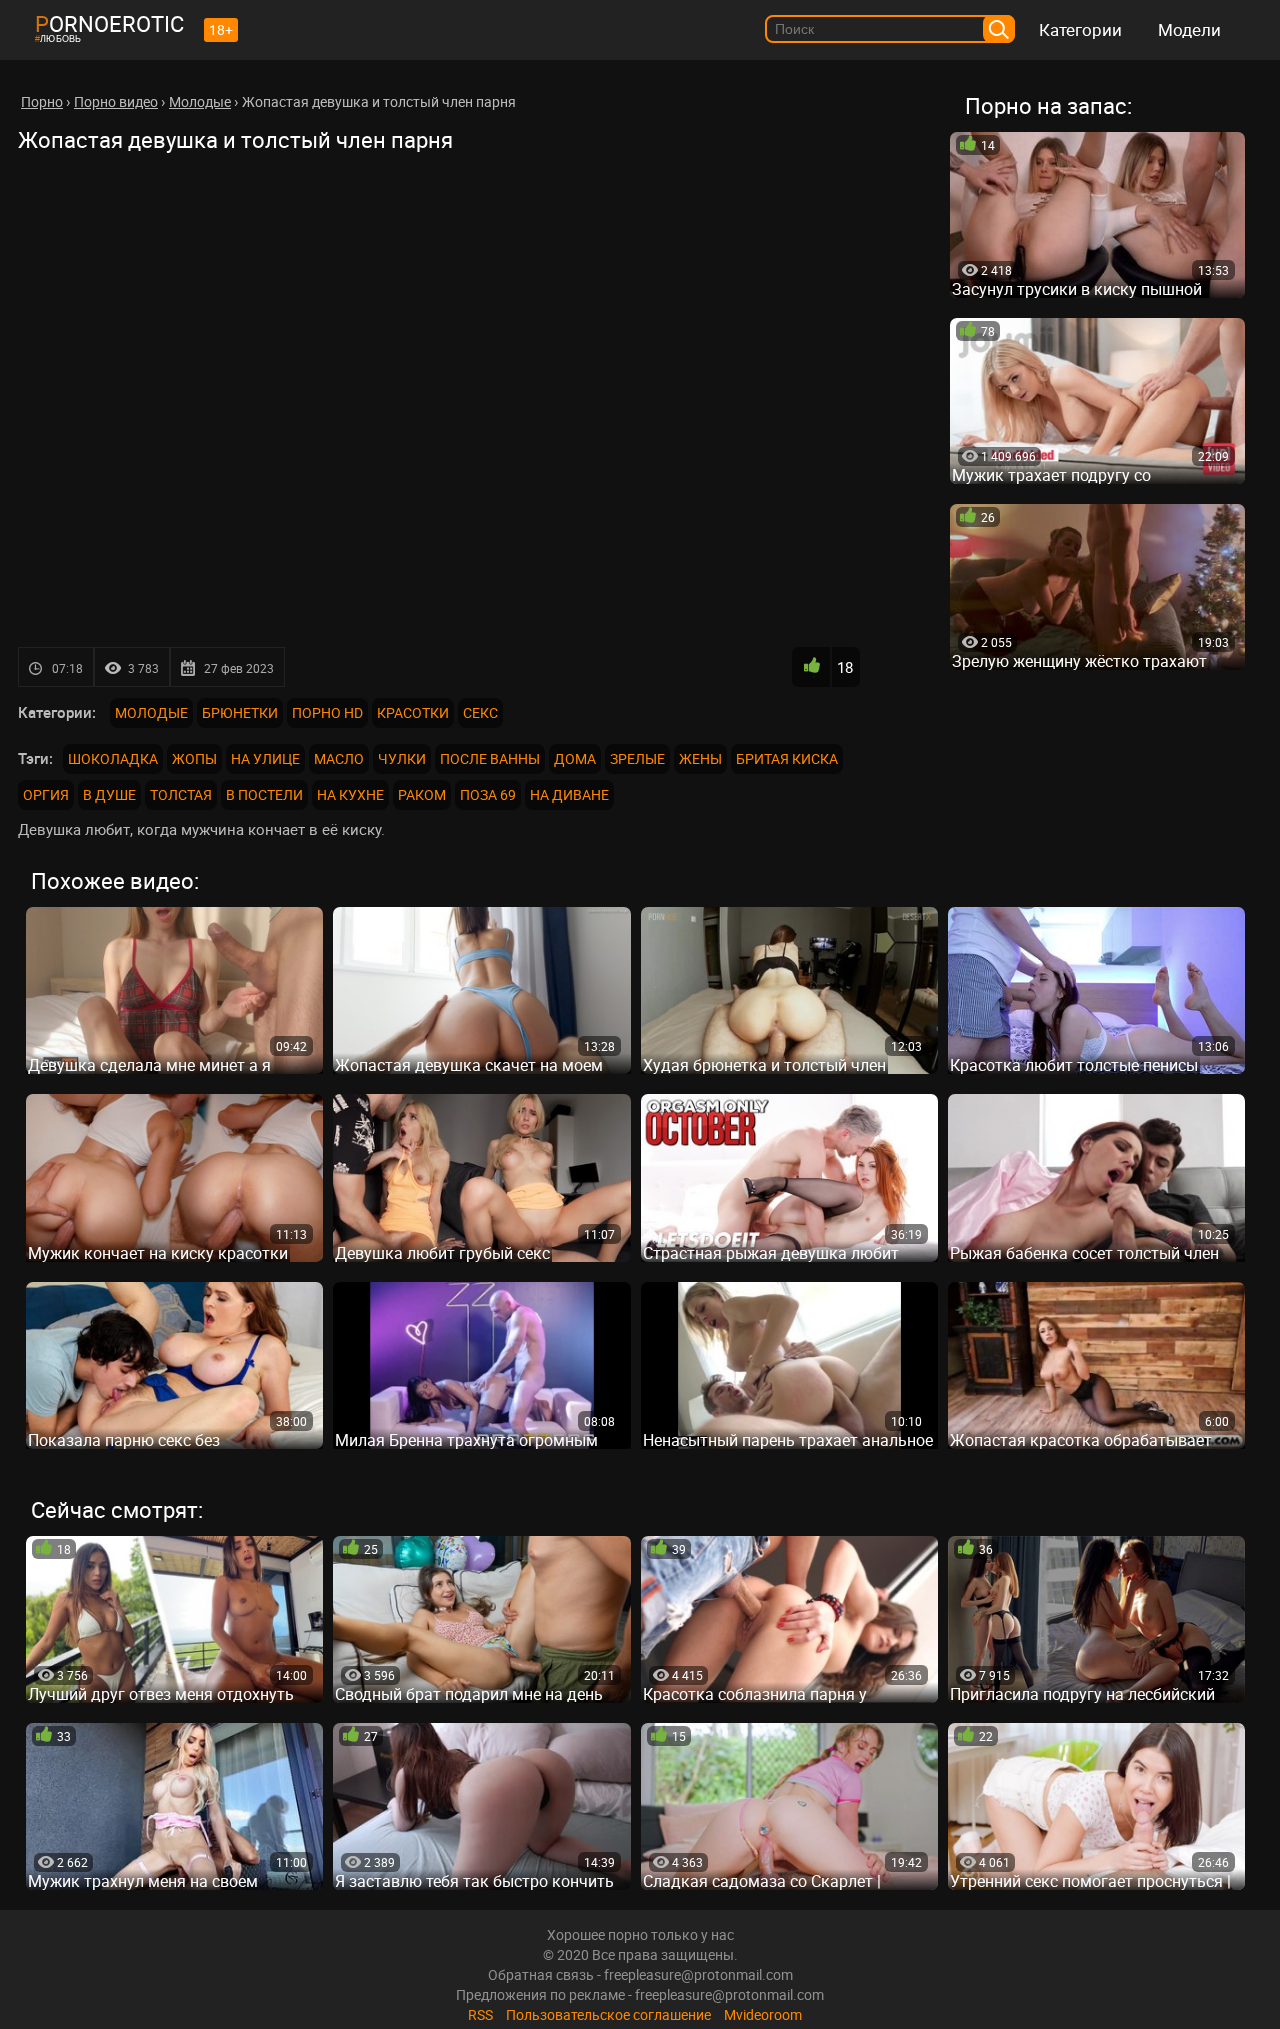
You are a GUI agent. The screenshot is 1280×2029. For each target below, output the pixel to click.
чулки (402, 758)
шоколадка (113, 758)
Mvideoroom (763, 2014)
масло (339, 758)
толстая (181, 794)
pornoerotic (109, 23)
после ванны (490, 758)
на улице (265, 758)
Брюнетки (240, 712)
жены (700, 758)
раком (422, 794)
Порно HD (327, 712)
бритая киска (787, 758)
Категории (1080, 29)
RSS (480, 2014)
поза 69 (488, 794)
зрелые (637, 758)
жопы (194, 758)
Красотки (413, 712)
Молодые (151, 712)
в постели (264, 794)
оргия (46, 794)
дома (575, 758)
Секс (480, 712)
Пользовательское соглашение (608, 2014)
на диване (569, 794)
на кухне (350, 794)
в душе (109, 794)
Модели (1189, 29)
